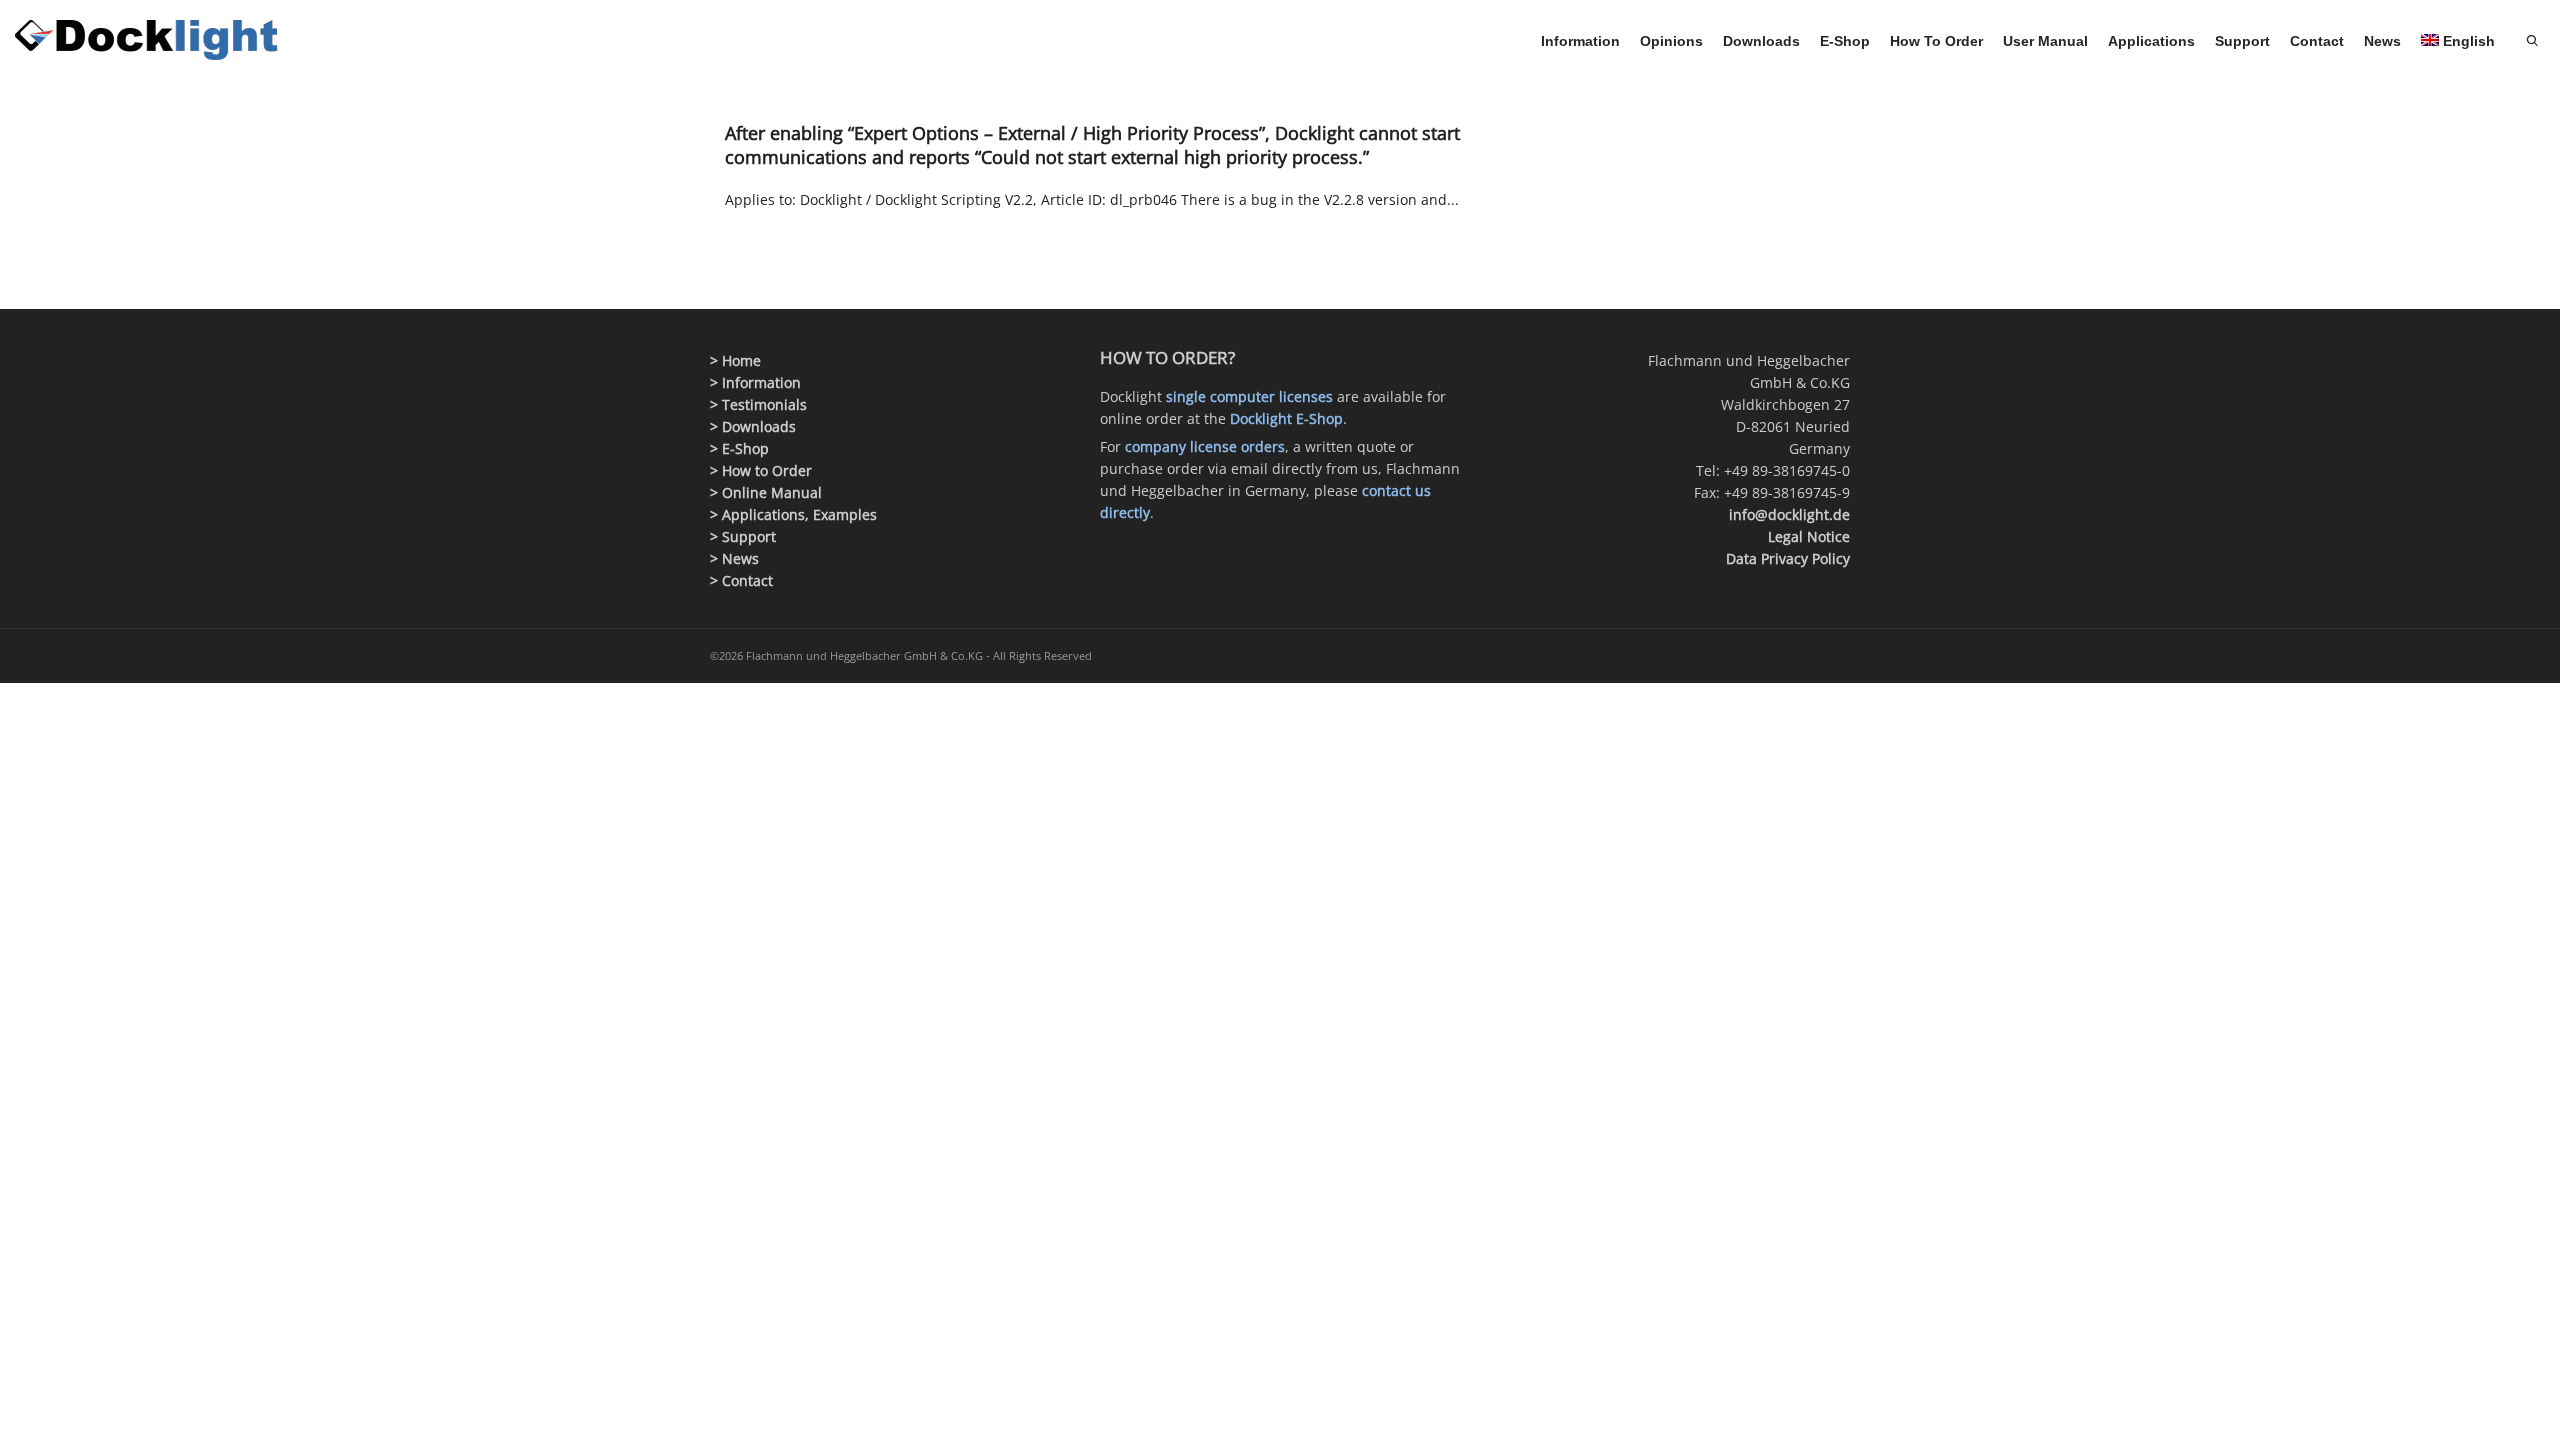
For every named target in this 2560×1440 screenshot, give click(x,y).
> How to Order (761, 470)
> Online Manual (766, 492)
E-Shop (1845, 41)
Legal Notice (1809, 536)
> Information (755, 382)
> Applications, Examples (793, 514)
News (2382, 41)
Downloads (1761, 41)
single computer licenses (1249, 396)
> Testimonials (758, 404)
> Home (735, 360)
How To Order (1936, 41)
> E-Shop (739, 448)
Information (1580, 41)
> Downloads (753, 426)
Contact (2317, 41)
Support (2242, 41)
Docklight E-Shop (1286, 418)
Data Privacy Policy (1788, 558)
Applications (2151, 41)
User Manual (2045, 41)
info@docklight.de (1789, 514)
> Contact (741, 580)
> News (734, 558)
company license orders (1205, 446)
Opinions (1671, 41)
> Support (743, 536)
